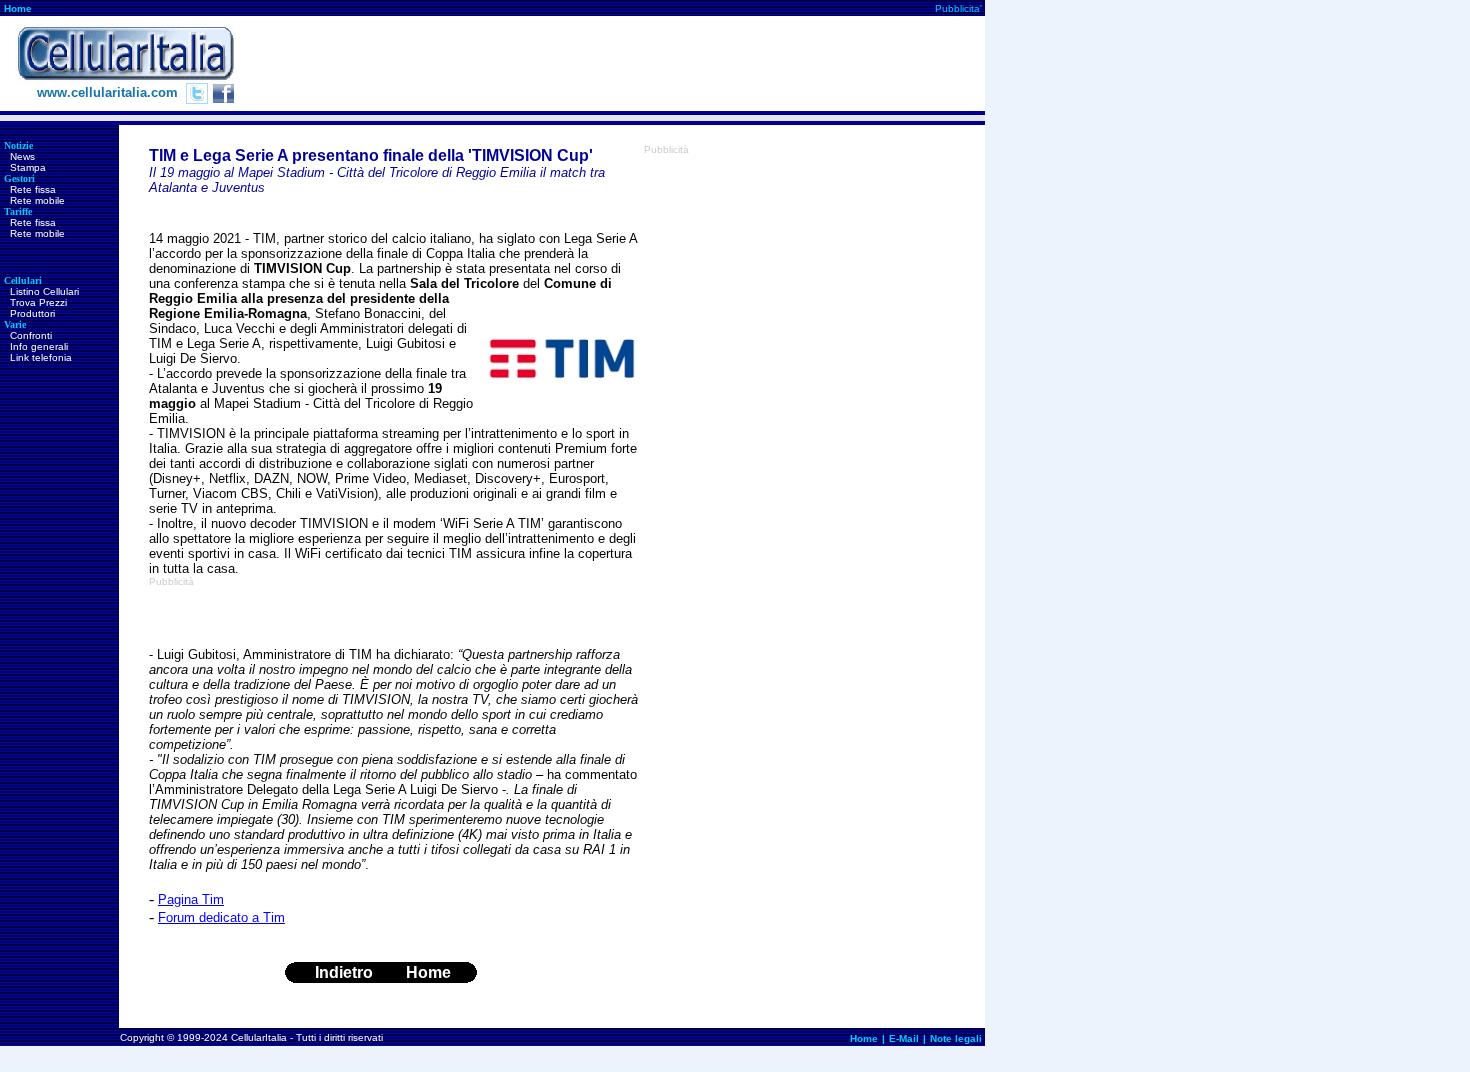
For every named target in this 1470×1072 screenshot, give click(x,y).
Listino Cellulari (44, 291)
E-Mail (904, 1038)
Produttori (32, 313)
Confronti (31, 335)
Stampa (28, 167)
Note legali (956, 1038)
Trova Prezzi (38, 302)
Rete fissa (33, 189)
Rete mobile (37, 200)
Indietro (344, 972)
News (22, 156)
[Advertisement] (621, 64)
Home (18, 8)
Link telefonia (41, 357)
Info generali (39, 346)
